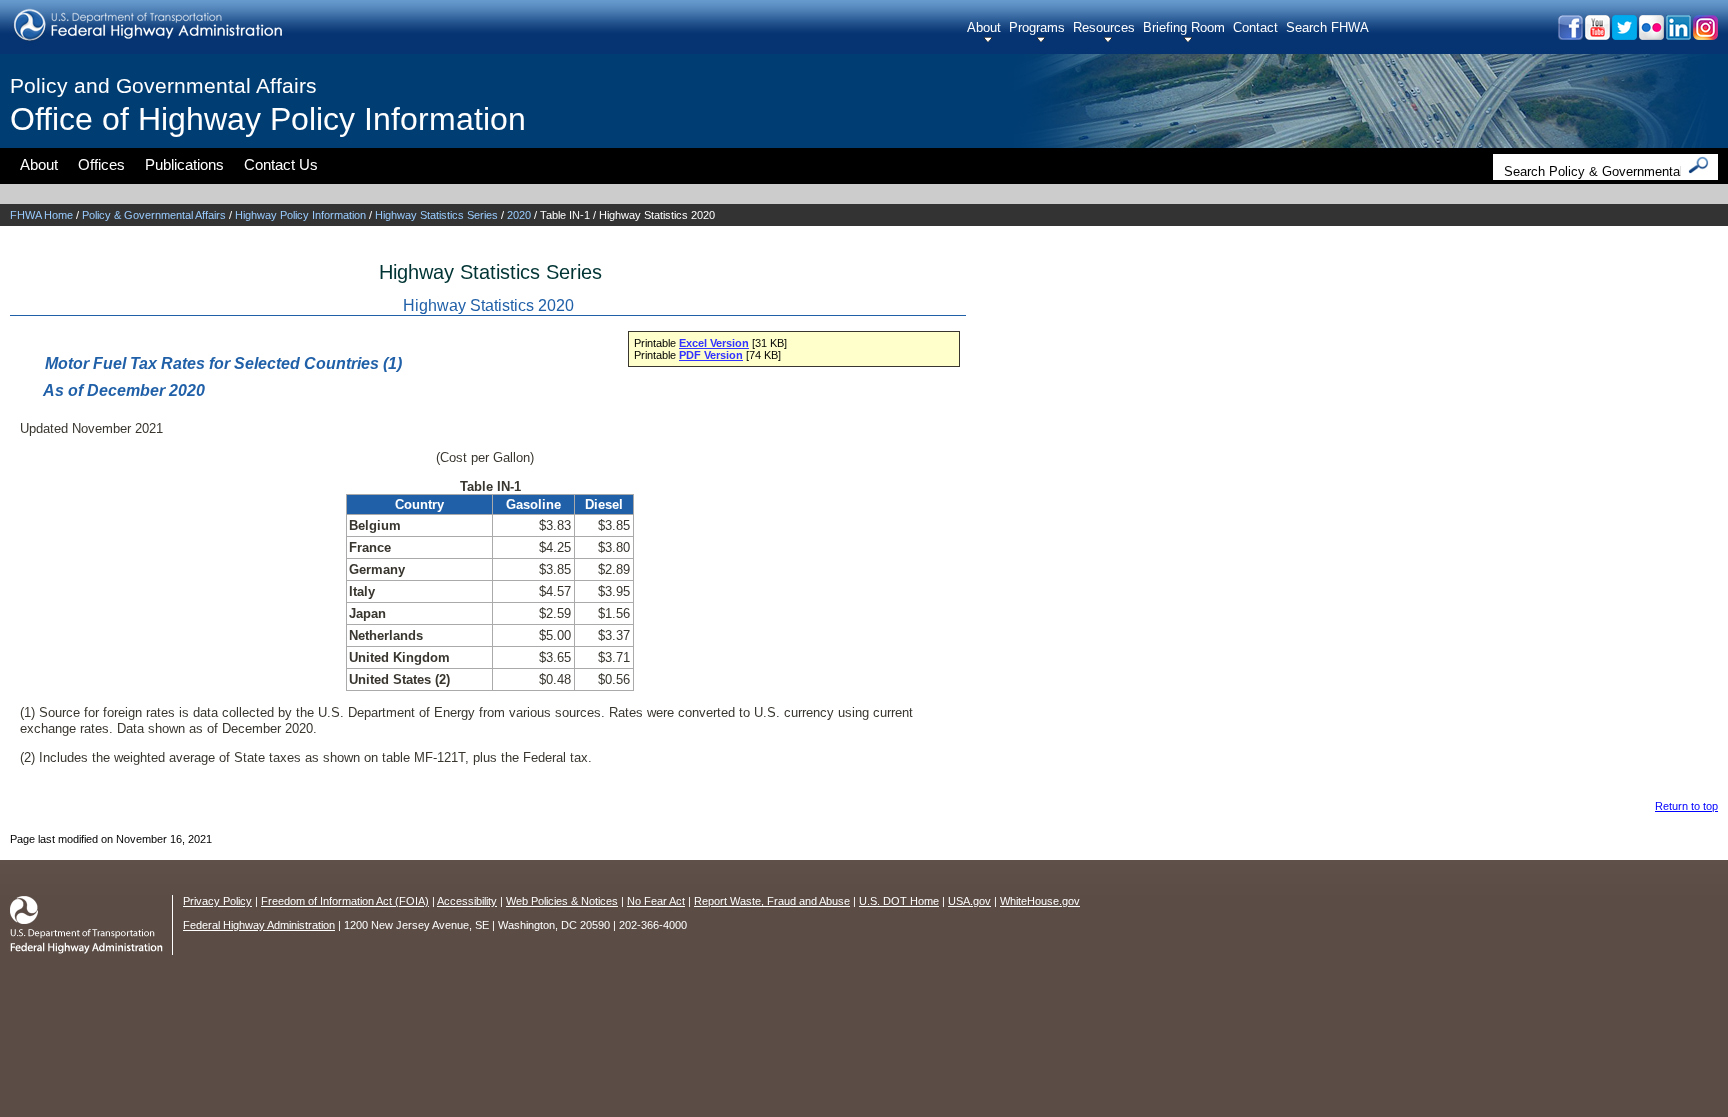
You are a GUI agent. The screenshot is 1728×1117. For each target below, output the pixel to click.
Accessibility (467, 901)
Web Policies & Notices (562, 901)
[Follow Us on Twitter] (1623, 34)
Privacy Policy (217, 901)
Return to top (1686, 806)
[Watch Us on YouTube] (1596, 34)
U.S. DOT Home (899, 901)
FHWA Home (41, 215)
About (984, 27)
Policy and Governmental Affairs (163, 85)
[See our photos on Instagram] (1704, 34)
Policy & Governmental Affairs (154, 215)
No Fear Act (656, 901)
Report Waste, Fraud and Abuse (772, 901)
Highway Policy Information (300, 215)
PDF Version (711, 355)
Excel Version (714, 343)
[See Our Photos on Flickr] (1650, 34)
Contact (1255, 27)
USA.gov (969, 901)
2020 (519, 215)
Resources (1104, 27)
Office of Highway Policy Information (268, 119)
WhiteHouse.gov (1040, 901)
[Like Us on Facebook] (1569, 34)
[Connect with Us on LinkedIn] (1677, 34)
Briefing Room (1184, 27)
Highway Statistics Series (436, 215)
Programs (1037, 27)
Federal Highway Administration (259, 925)
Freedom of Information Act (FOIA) (345, 901)
